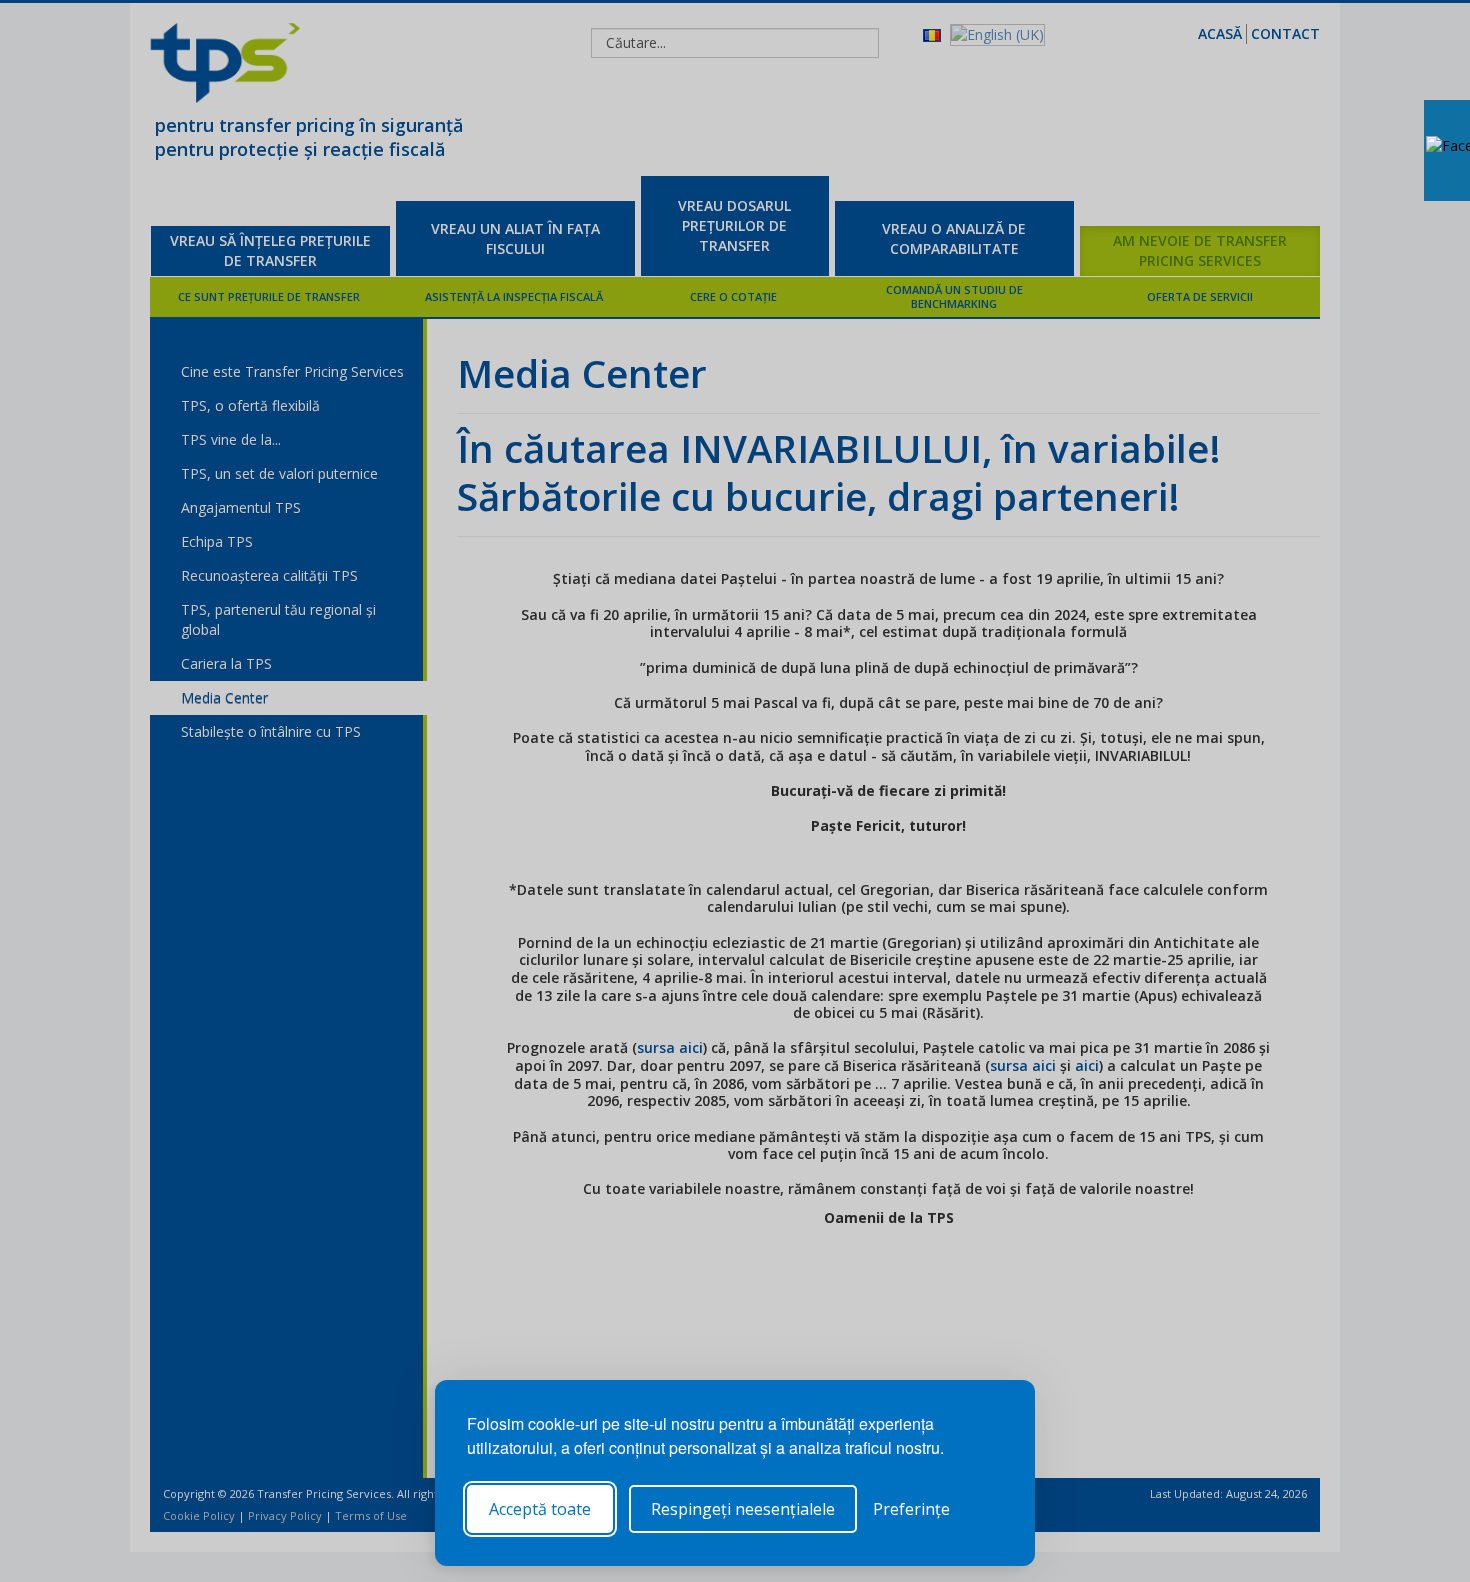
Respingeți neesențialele (743, 1509)
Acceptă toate (540, 1509)
